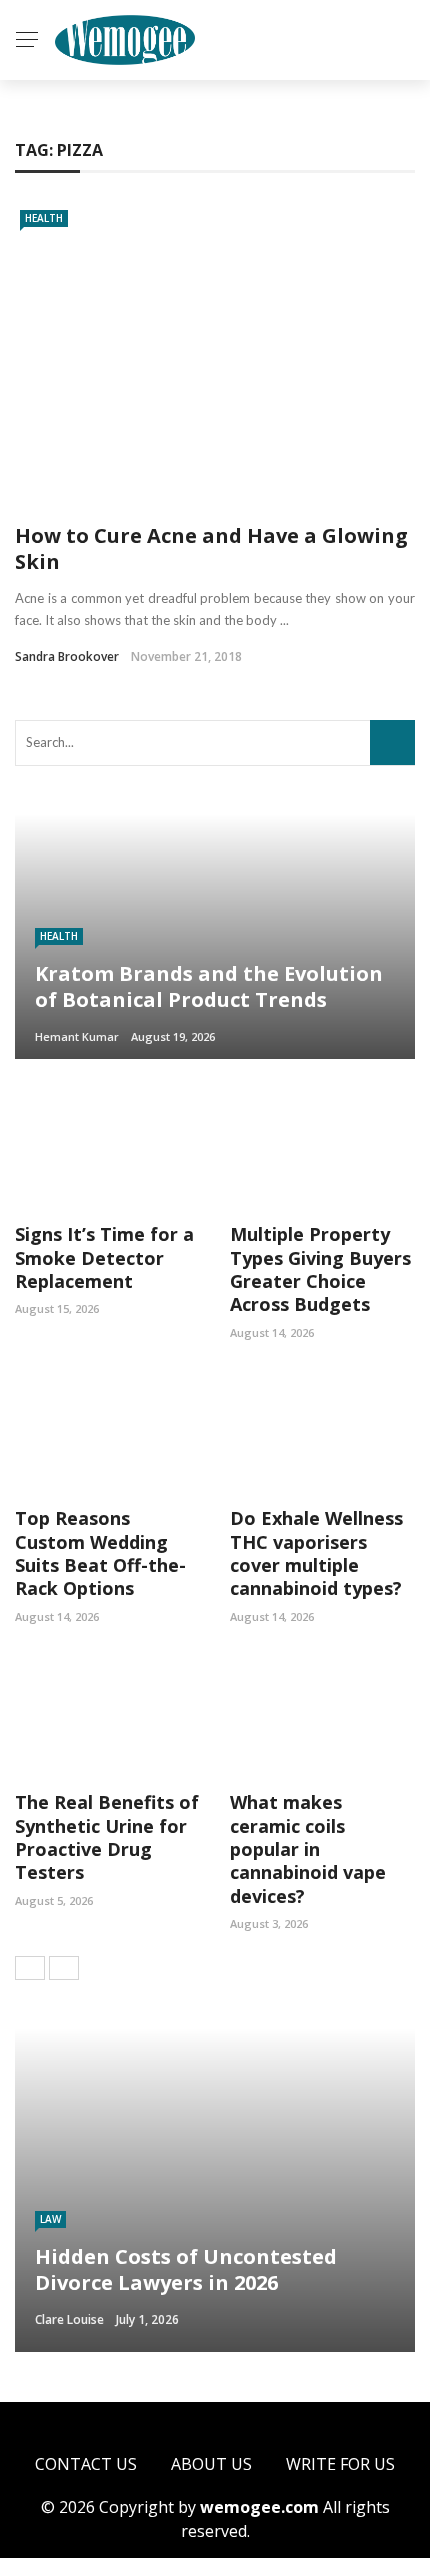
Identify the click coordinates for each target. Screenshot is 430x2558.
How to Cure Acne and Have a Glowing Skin (211, 548)
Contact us (86, 2464)
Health (44, 218)
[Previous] (30, 1968)
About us (211, 2464)
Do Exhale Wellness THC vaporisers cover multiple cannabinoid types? (316, 1553)
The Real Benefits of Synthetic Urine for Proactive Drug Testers (107, 1837)
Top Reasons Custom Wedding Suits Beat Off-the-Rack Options (100, 1553)
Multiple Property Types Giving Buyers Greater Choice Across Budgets (320, 1269)
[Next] (64, 1968)
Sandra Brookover (67, 656)
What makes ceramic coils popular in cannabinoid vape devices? (308, 1849)
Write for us (340, 2464)
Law (50, 2219)
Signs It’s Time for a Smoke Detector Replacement (104, 1257)
